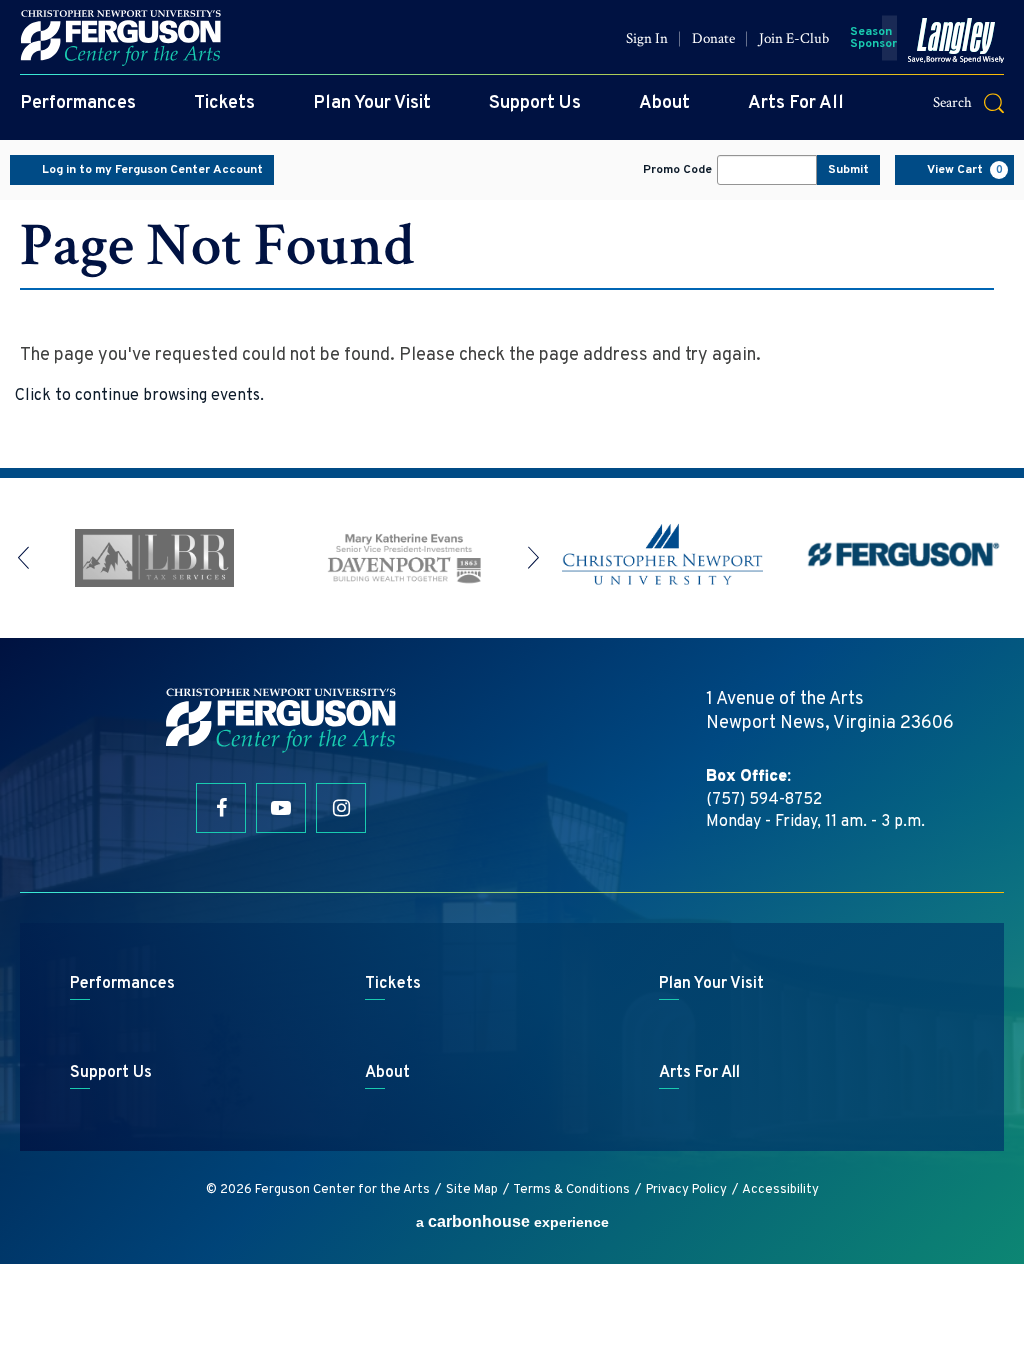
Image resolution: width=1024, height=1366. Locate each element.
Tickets (224, 103)
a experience (512, 1221)
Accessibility (780, 1190)
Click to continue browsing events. (139, 396)
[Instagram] (341, 808)
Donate (713, 38)
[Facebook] (221, 808)
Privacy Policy (686, 1190)
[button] (981, 102)
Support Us (535, 103)
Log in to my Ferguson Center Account (152, 170)
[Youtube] (281, 808)
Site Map (472, 1190)
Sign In (647, 38)
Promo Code (677, 170)
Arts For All (796, 103)
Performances (78, 103)
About (664, 103)
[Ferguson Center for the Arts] (121, 38)
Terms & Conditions (571, 1190)
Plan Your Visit (372, 103)
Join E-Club (794, 38)
